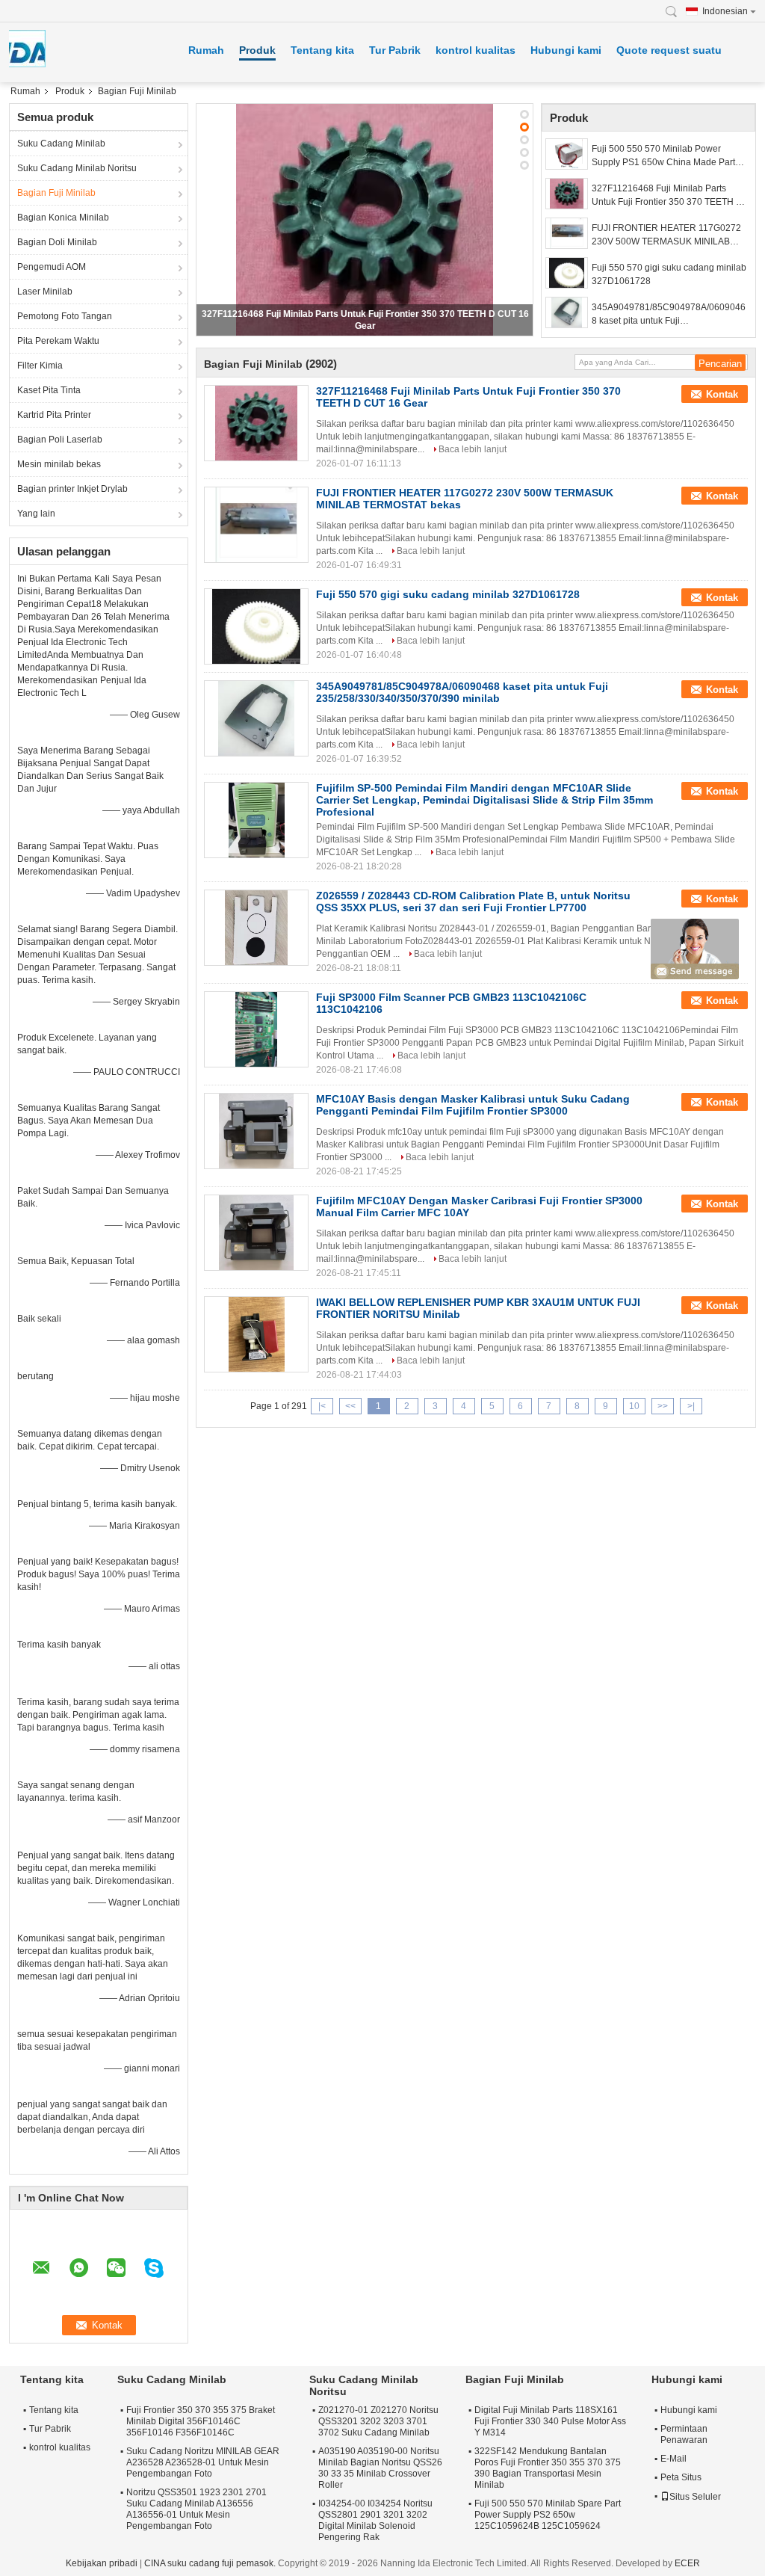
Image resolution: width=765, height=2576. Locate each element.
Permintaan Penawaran (684, 2434)
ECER (687, 2563)
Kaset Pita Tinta (49, 390)
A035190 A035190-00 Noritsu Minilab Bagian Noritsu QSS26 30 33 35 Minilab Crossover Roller (380, 2468)
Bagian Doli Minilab (57, 242)
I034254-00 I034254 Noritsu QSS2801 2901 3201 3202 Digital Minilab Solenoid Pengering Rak (375, 2520)
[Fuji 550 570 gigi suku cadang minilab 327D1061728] (567, 273)
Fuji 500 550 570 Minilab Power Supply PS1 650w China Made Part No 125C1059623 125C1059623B (663, 156)
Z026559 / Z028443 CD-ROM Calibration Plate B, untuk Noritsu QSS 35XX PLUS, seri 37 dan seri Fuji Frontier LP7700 (473, 902)
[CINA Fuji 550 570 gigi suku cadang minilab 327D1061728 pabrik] (256, 626)
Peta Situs (681, 2477)
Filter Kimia (40, 366)
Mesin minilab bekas (59, 464)
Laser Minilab (45, 292)
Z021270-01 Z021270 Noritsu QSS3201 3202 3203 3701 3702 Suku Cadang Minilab (378, 2421)
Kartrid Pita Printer (54, 415)
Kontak (722, 394)
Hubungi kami (566, 50)
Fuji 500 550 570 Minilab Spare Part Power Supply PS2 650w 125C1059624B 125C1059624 (548, 2515)
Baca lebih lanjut (473, 449)
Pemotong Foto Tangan (65, 316)
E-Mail (673, 2459)
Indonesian (725, 11)
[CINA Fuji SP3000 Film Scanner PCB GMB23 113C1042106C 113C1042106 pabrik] (256, 1029)
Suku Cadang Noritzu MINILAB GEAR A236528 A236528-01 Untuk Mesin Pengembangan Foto (203, 2462)
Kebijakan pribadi (102, 2563)
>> (663, 1406)
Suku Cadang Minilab (61, 144)
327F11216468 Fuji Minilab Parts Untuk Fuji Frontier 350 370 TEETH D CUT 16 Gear (667, 196)
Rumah (206, 50)
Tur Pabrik (395, 50)
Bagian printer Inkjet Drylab (72, 489)
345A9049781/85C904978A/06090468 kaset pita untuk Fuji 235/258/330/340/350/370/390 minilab (669, 315)
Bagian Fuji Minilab (56, 193)
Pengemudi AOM (52, 267)
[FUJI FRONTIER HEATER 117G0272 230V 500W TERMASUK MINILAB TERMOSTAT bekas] (567, 233)
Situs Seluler (695, 2497)
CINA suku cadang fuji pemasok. (211, 2563)
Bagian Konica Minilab (63, 218)
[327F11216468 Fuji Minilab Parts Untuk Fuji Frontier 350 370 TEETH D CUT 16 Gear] (365, 220)
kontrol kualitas (476, 50)
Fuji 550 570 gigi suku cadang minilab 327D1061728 (669, 274)
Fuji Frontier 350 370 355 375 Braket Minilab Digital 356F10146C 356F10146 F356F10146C (201, 2421)
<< (350, 1406)
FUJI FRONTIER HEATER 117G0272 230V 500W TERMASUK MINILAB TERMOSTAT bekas (666, 235)
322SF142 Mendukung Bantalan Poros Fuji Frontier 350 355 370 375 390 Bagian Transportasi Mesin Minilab (548, 2468)
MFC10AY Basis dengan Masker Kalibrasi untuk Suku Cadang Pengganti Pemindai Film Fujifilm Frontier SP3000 (473, 1105)
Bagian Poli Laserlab (60, 440)
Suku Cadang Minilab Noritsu (77, 168)
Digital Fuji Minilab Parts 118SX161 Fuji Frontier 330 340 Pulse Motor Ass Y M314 (550, 2421)
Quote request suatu (669, 50)
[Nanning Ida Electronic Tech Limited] (675, 12)
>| (691, 1406)
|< (322, 1406)
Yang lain (36, 514)
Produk (257, 50)
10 (634, 1406)
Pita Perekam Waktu (58, 341)
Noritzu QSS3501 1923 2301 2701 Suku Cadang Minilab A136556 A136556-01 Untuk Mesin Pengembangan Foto (196, 2509)
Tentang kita (322, 50)
